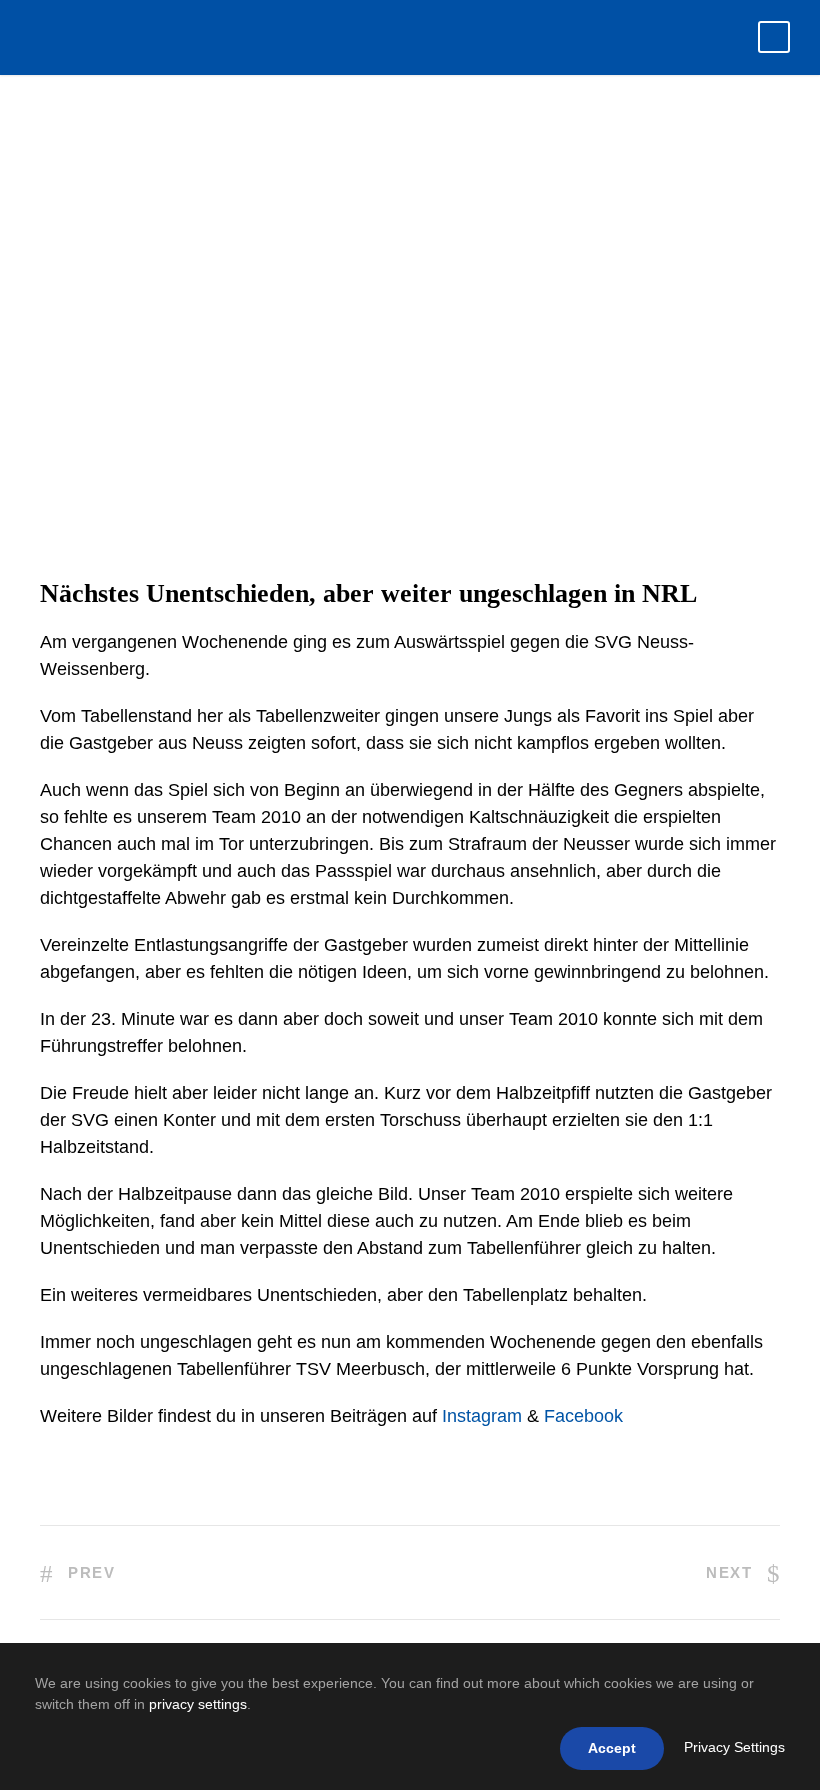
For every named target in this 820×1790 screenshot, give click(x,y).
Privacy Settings (734, 1747)
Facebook (583, 1416)
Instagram (482, 1416)
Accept (612, 1748)
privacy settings (198, 1704)
